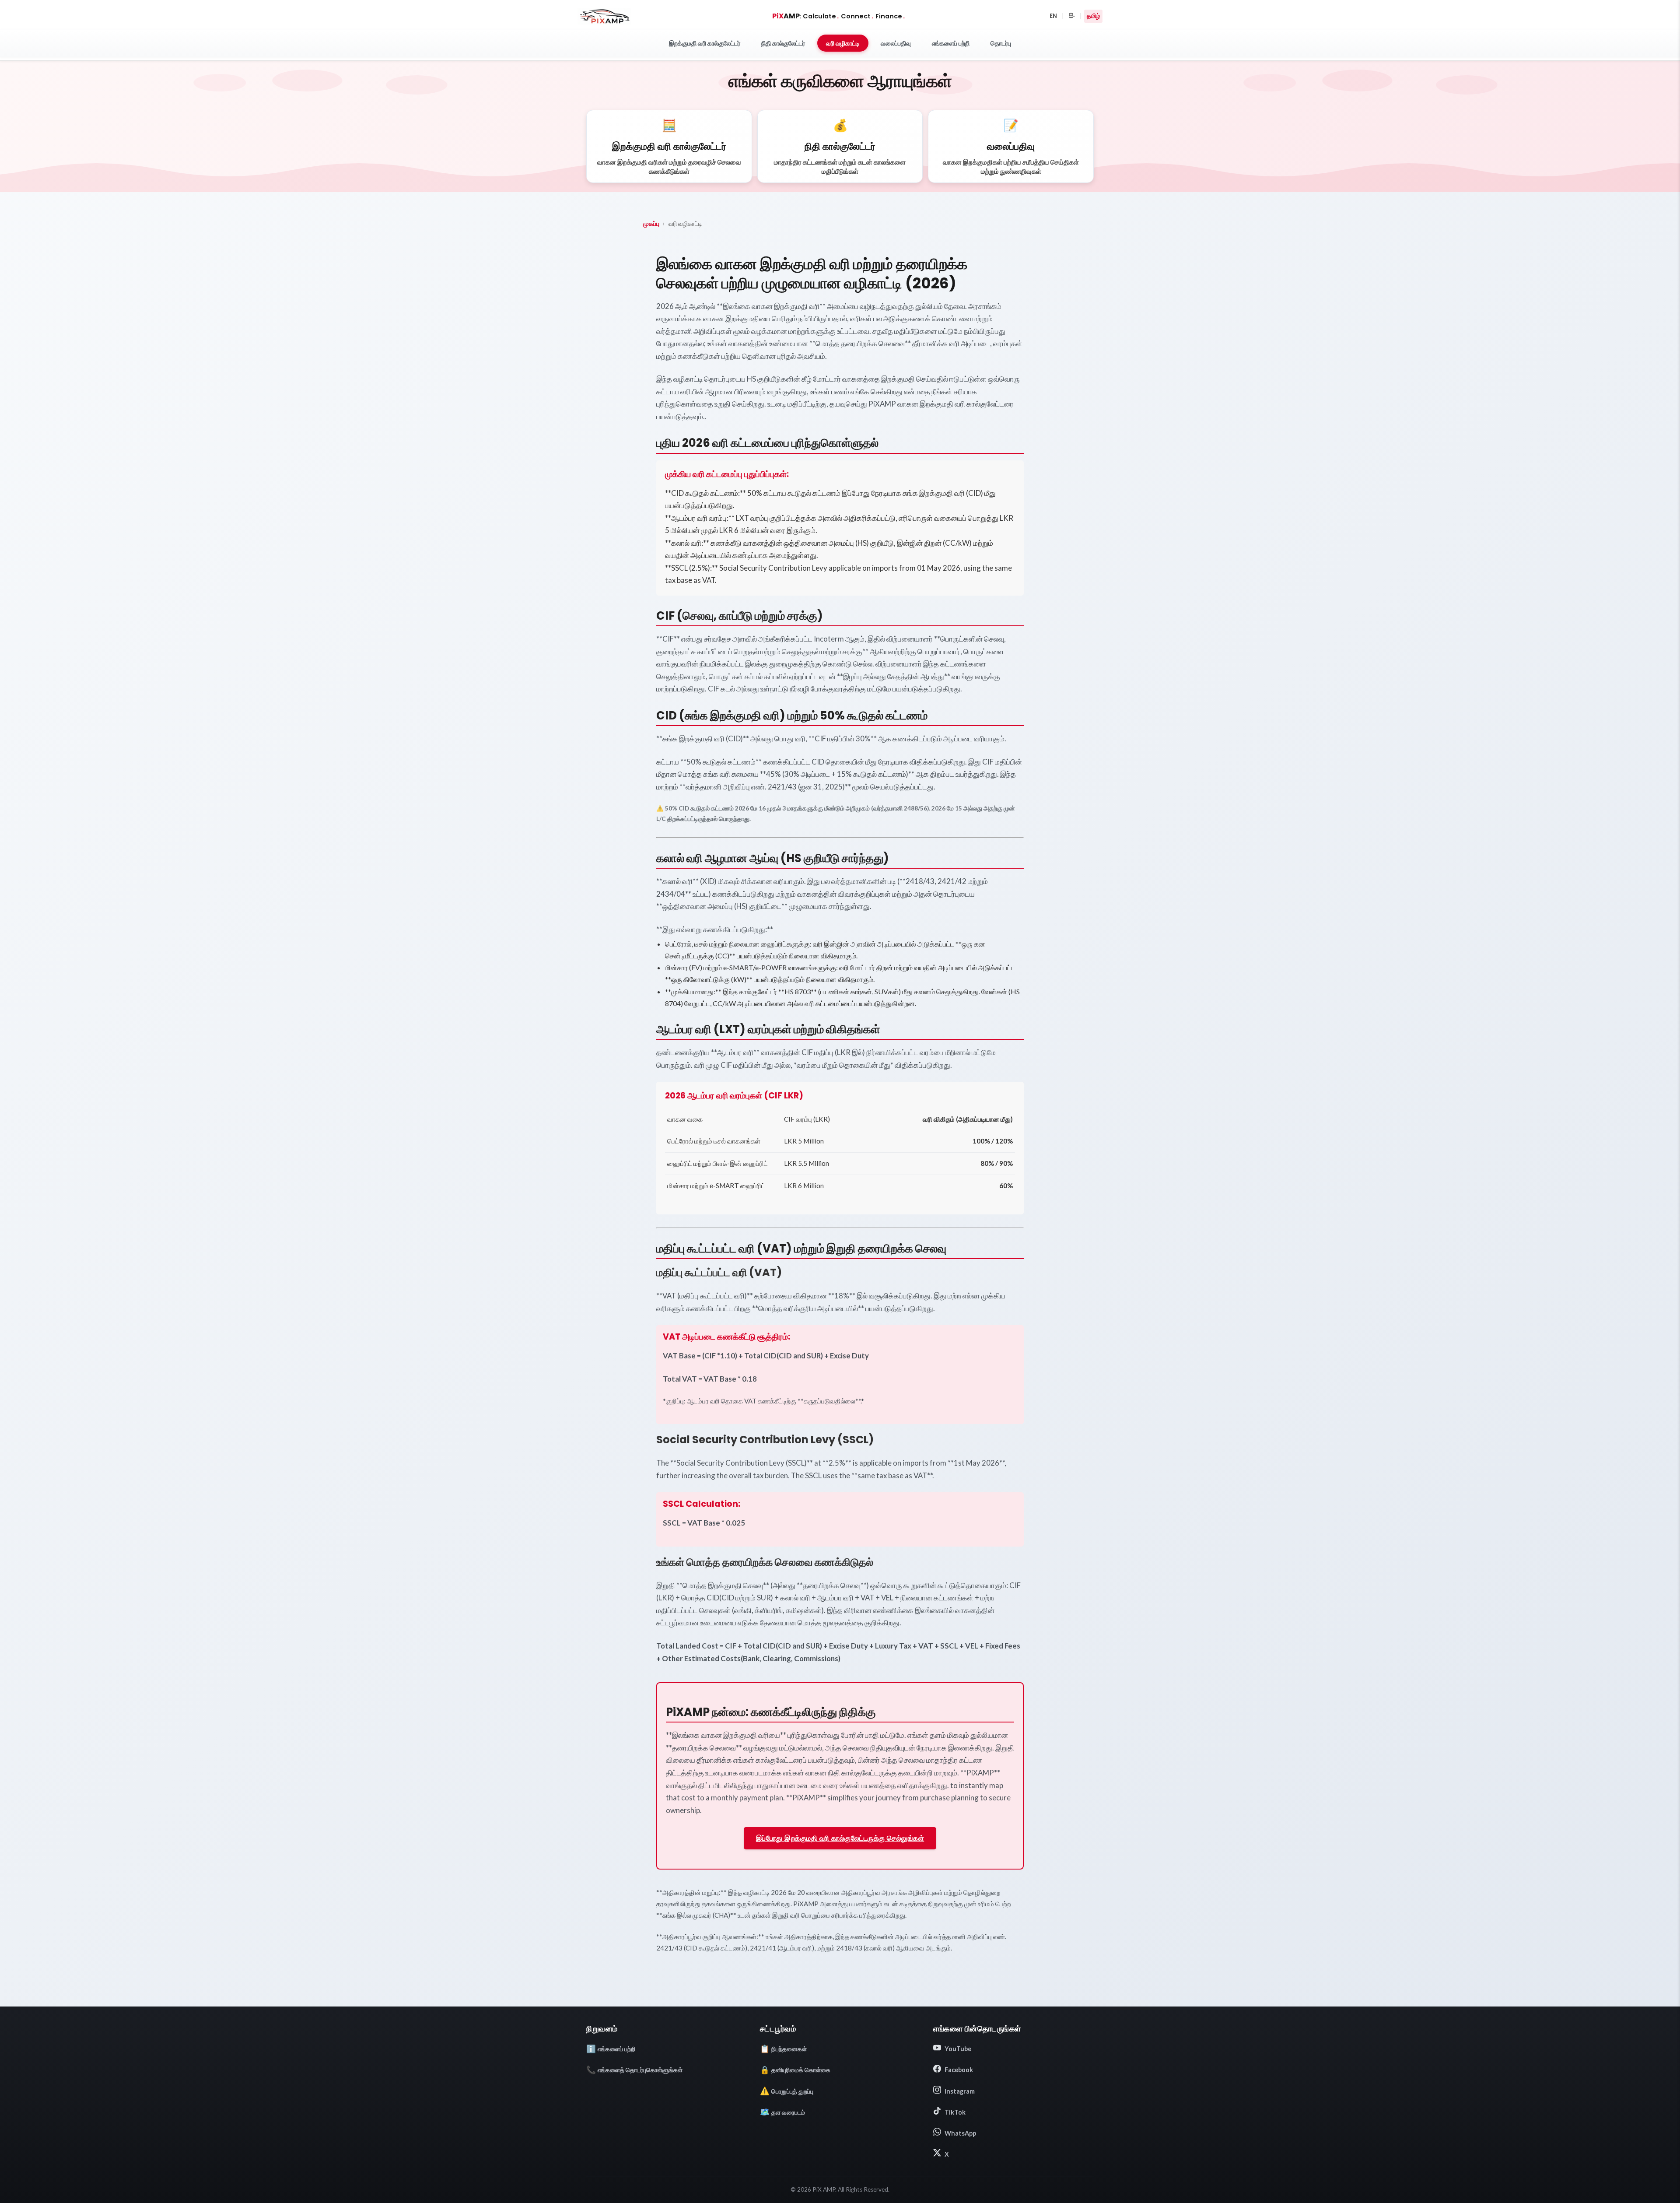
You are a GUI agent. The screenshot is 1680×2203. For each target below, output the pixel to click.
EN (1053, 16)
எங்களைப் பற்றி (951, 43)
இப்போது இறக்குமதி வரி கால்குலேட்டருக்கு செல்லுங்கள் (840, 1838)
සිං (1072, 16)
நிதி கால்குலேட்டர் (783, 43)
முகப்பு (651, 223)
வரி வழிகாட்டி (843, 43)
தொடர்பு (1001, 43)
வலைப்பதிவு (896, 43)
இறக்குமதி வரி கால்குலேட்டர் (705, 43)
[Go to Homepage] (604, 16)
